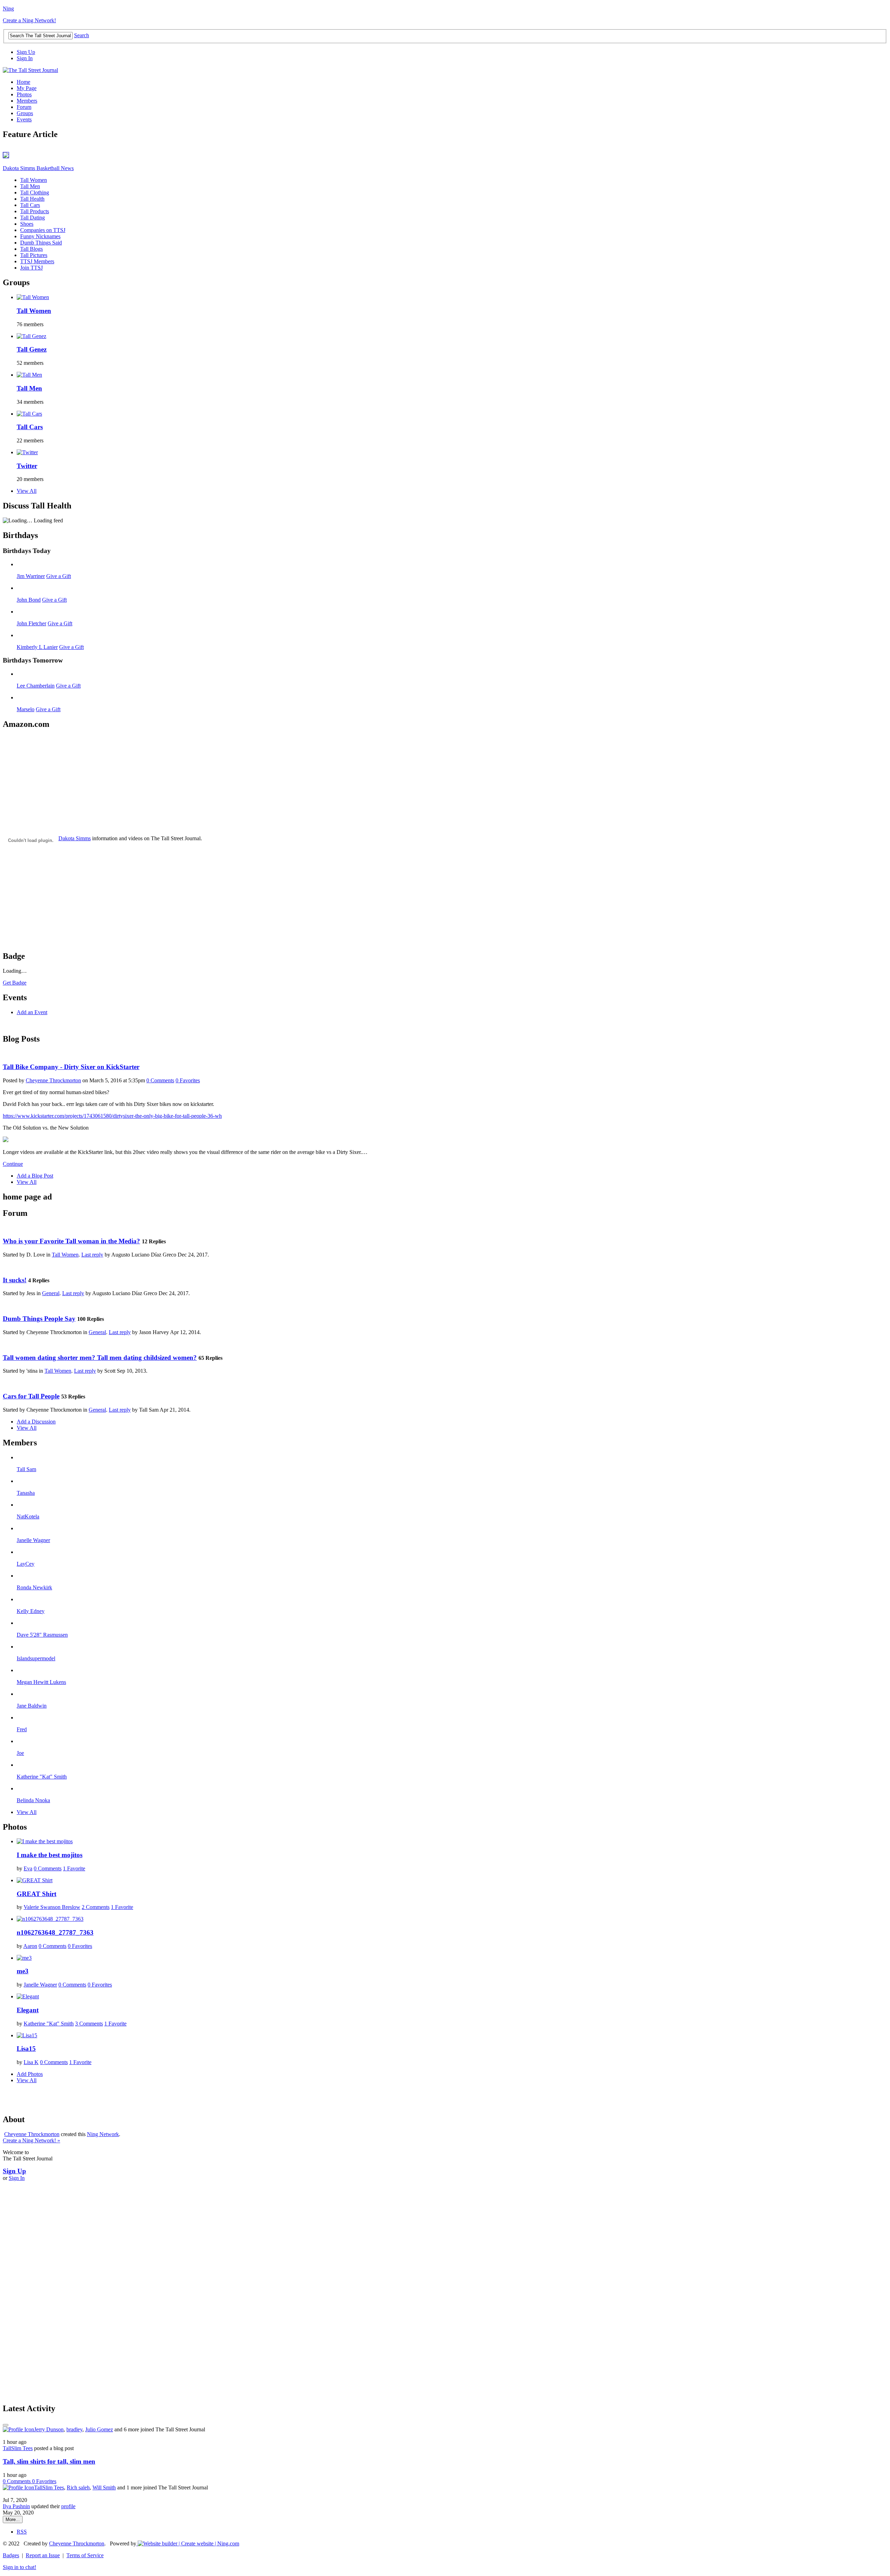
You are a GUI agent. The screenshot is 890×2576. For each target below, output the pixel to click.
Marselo (26, 709)
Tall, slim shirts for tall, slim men (49, 2461)
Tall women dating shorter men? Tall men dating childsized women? (100, 1358)
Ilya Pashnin (16, 2506)
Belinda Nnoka (33, 1800)
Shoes (27, 224)
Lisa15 (26, 2049)
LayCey (26, 1564)
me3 (23, 1971)
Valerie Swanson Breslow (52, 1907)
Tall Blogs (31, 249)
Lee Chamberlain (36, 686)
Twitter (27, 466)
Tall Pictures (34, 255)
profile (68, 2506)
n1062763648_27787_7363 (55, 1932)
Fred (22, 1729)
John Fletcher (31, 623)
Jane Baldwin (32, 1706)
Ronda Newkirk (34, 1587)
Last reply (92, 1255)
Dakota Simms (75, 838)
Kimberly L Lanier (37, 647)
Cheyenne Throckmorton (53, 1080)
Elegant (28, 2010)
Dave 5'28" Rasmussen (42, 1635)
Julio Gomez (99, 2429)
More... (13, 2519)
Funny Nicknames (40, 236)
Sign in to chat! (19, 2567)
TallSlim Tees (18, 2448)
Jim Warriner (31, 576)
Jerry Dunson (49, 2429)
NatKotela (28, 1516)
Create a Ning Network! (29, 20)
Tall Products (35, 211)
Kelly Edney (31, 1611)
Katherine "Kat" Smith (42, 1777)
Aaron (30, 1946)
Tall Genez (32, 349)
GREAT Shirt (37, 1894)
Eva (28, 1868)
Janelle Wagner (33, 1540)
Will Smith (104, 2487)
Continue (13, 1164)
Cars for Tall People (31, 1396)
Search (82, 35)
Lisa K (31, 2062)
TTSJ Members (37, 261)
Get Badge (15, 983)
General (51, 1293)
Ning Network (103, 2134)
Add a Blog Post (35, 1176)
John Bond (29, 600)
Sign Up (26, 52)
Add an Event (32, 1012)
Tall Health (32, 199)
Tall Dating (33, 218)
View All (27, 491)
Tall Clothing (35, 192)
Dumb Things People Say (39, 1319)
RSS (22, 2532)
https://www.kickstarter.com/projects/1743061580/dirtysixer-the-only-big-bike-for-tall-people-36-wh (112, 1116)
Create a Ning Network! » (31, 2140)
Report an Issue (43, 2555)
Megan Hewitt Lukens (41, 1682)
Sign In (25, 58)
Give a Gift (59, 576)
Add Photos (30, 2074)
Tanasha (26, 1493)
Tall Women (34, 180)
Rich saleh (78, 2487)
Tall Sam (26, 1469)
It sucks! (15, 1280)
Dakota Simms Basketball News (38, 168)
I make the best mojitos (50, 1855)
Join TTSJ (31, 268)
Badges (11, 2555)
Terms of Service (85, 2555)
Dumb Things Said (41, 243)
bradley (74, 2429)
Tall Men (30, 186)
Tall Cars (30, 205)
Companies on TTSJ (43, 230)
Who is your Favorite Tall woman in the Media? (71, 1241)
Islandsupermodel (36, 1658)
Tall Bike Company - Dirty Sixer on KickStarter (71, 1067)
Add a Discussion (36, 1422)
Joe (20, 1753)
